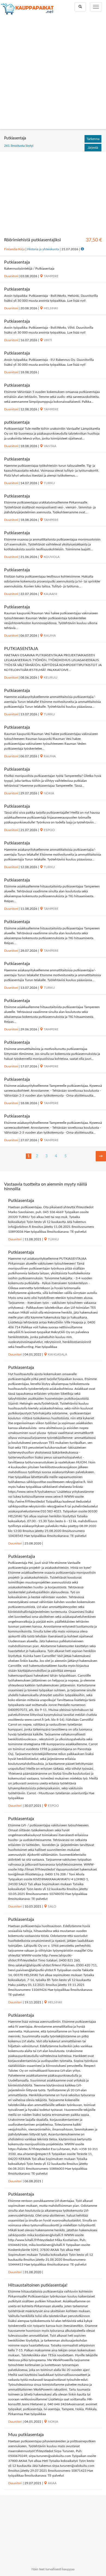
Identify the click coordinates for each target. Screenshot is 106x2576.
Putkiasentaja (17, 262)
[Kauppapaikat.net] (27, 9)
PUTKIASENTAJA (21, 649)
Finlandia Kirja (14, 249)
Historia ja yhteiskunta (43, 249)
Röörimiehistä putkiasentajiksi (32, 240)
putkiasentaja (17, 422)
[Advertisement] (53, 73)
